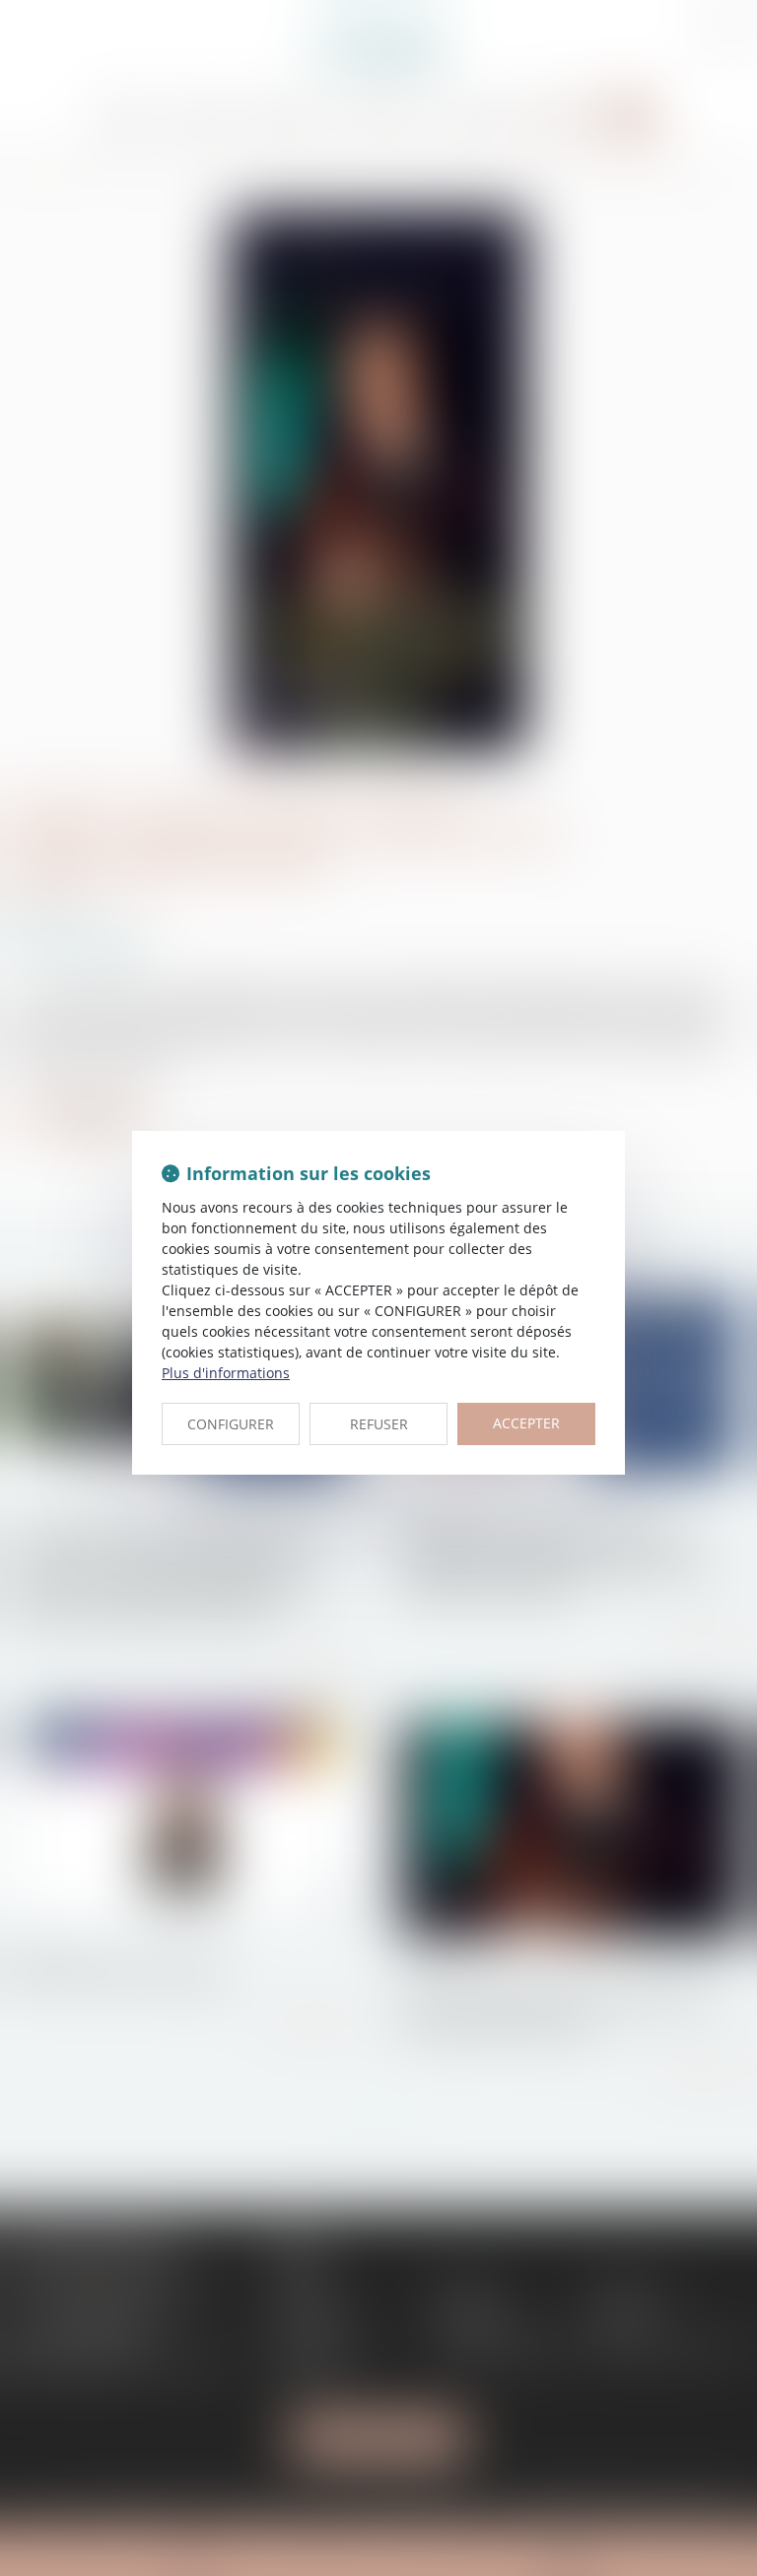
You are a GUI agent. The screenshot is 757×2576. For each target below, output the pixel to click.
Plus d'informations (226, 1373)
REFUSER (379, 1424)
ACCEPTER (526, 1423)
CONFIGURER (231, 1424)
